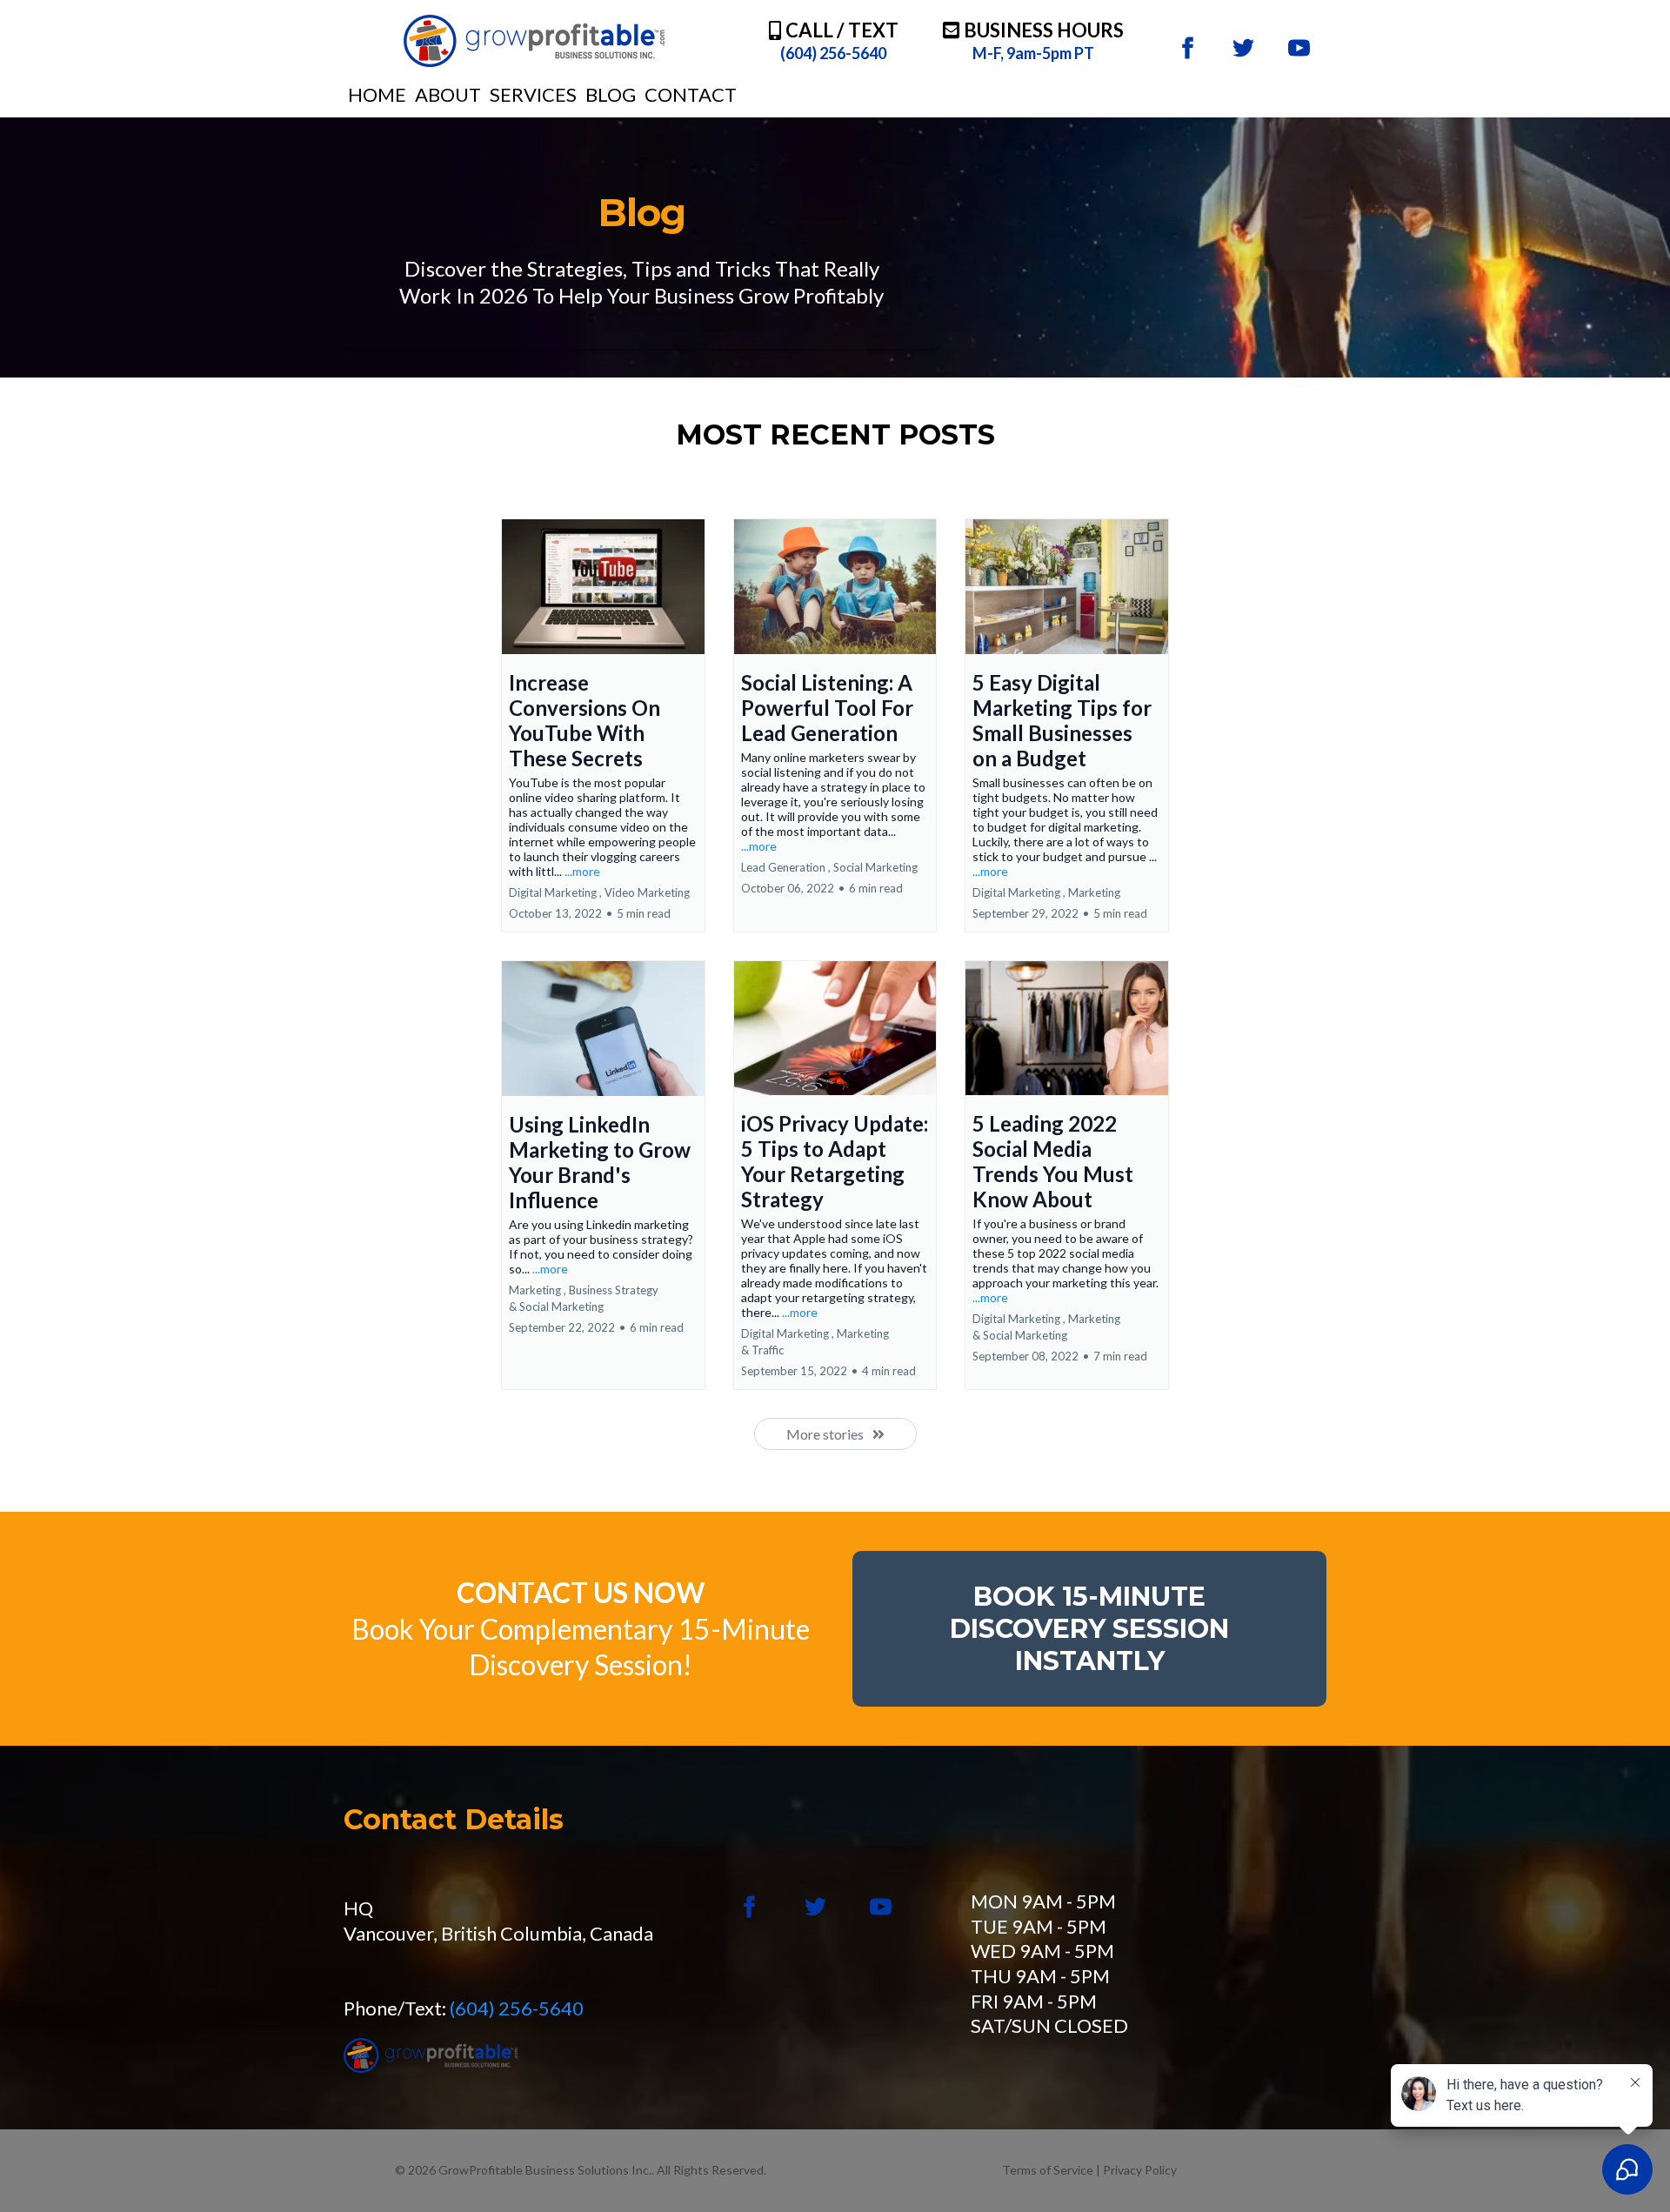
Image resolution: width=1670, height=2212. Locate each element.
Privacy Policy (1140, 2170)
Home (377, 94)
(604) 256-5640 (517, 2008)
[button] (603, 725)
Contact (691, 94)
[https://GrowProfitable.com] (534, 41)
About (448, 94)
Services (533, 94)
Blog (611, 94)
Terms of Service (1049, 2170)
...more (582, 871)
